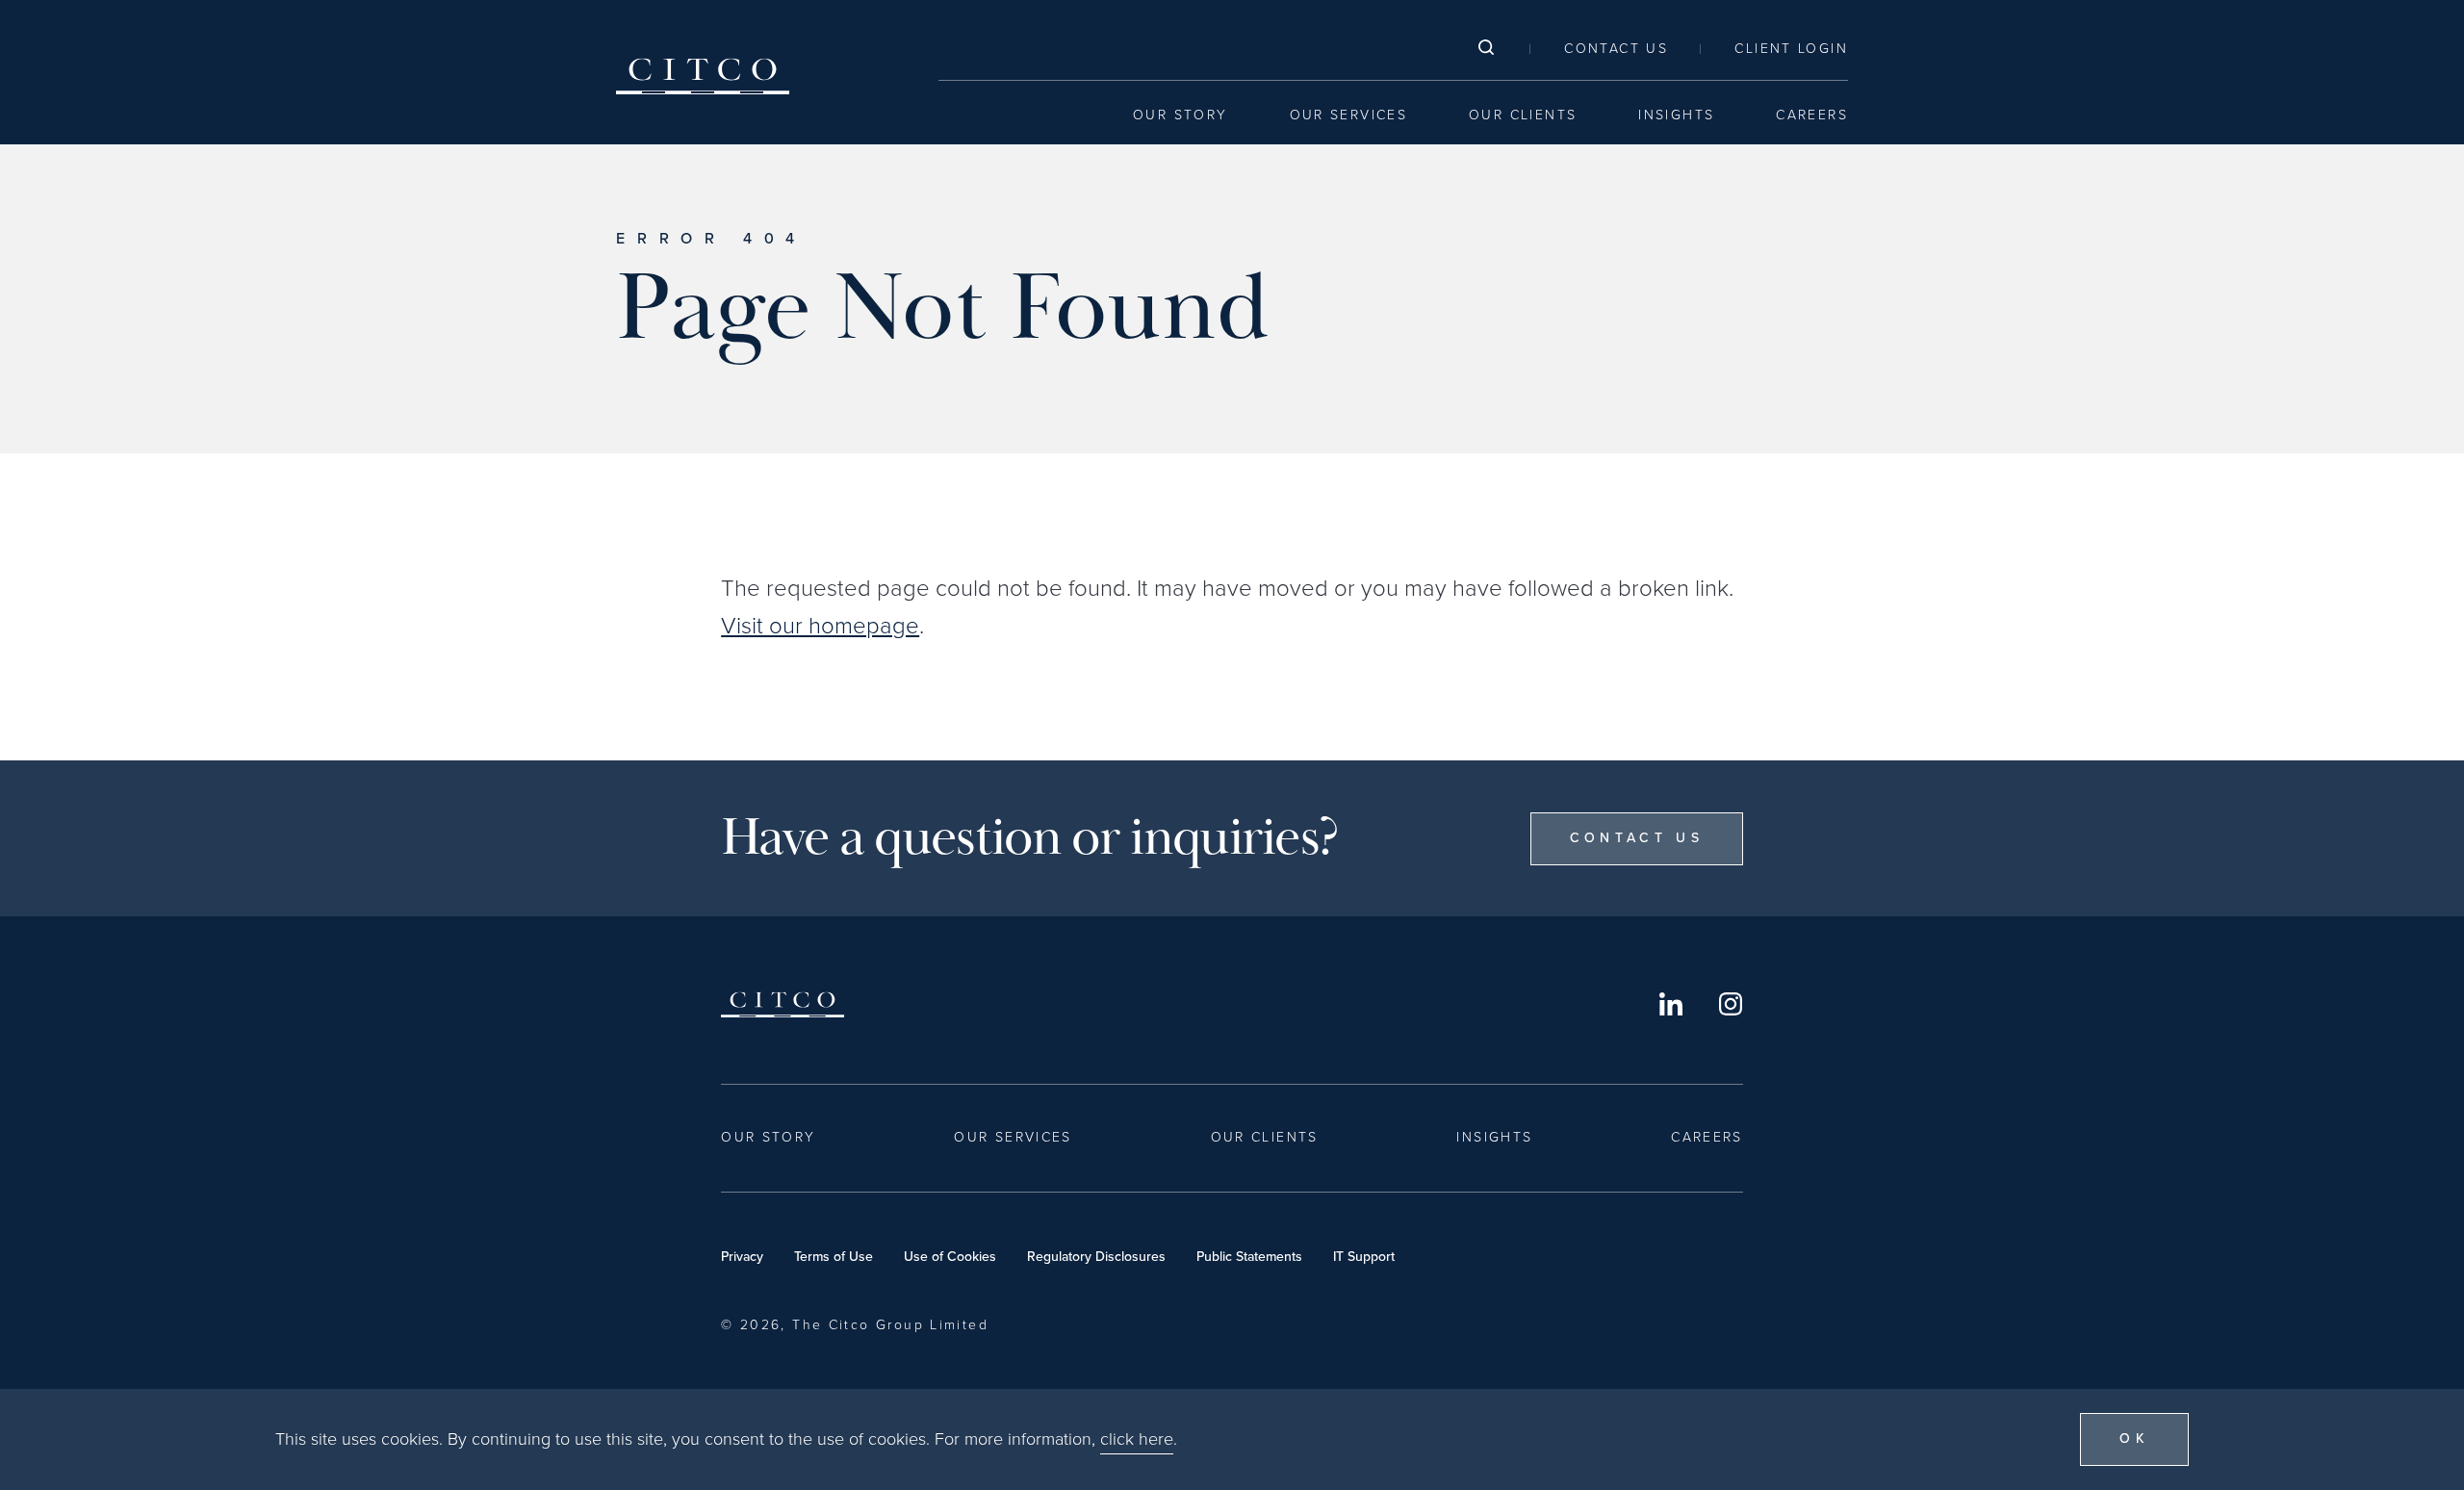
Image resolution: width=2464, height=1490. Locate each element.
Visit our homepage (820, 626)
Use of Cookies (950, 1257)
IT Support (1364, 1257)
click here (1137, 1439)
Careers (1812, 115)
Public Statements (1249, 1257)
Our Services (1349, 115)
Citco (703, 76)
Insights (1676, 115)
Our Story (1180, 115)
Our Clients (1523, 115)
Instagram (1731, 1004)
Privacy (742, 1257)
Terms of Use (834, 1257)
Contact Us (1616, 49)
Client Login (1791, 49)
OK (2134, 1439)
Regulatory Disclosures (1096, 1257)
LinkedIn (1671, 1004)
